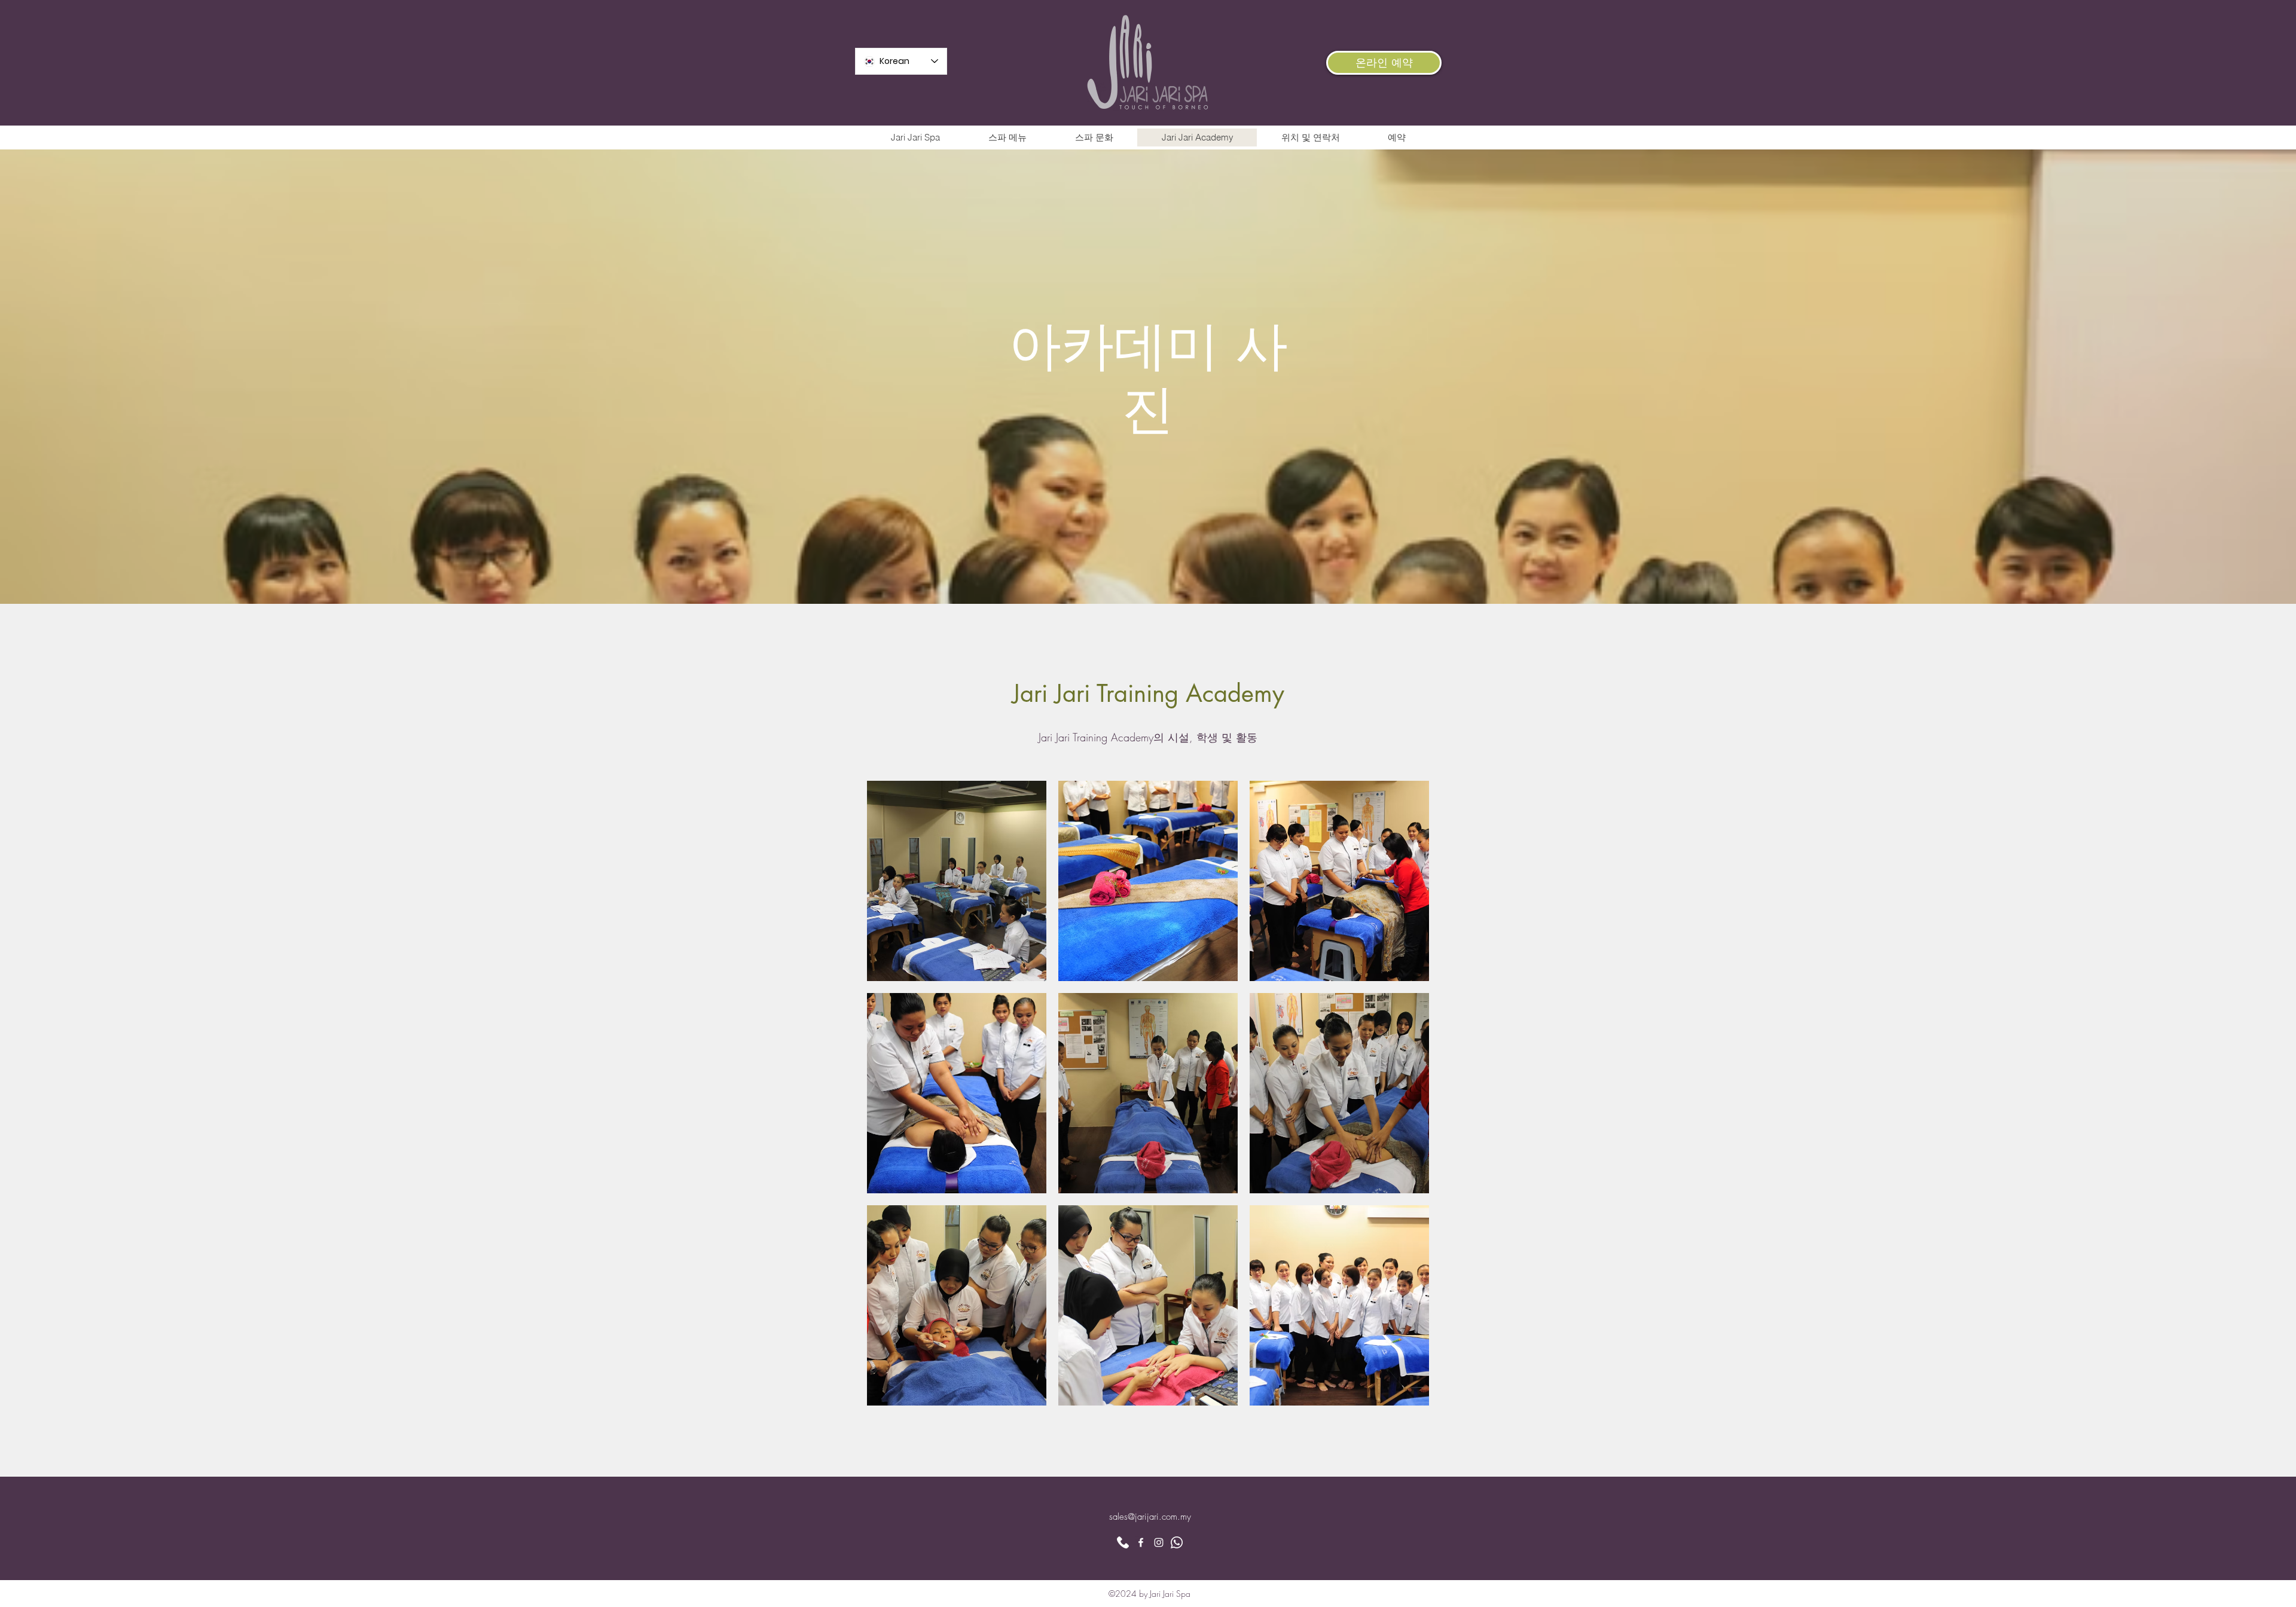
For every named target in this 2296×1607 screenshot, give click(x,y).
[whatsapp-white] (1177, 1542)
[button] (957, 881)
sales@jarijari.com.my (1150, 1517)
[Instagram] (1159, 1542)
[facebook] (1141, 1542)
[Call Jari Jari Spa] (1123, 1542)
